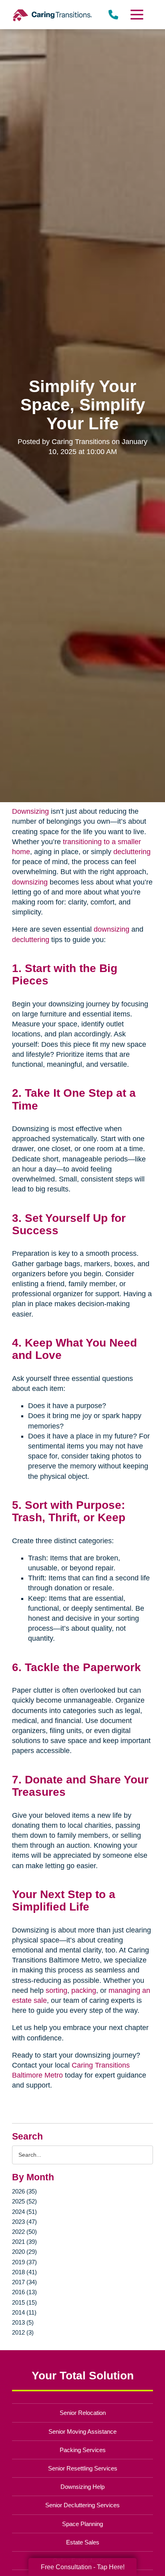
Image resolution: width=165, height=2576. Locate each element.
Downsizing (30, 811)
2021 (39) (24, 2242)
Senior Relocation (83, 2413)
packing (84, 1990)
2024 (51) (24, 2212)
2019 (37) (24, 2262)
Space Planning (82, 2524)
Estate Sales (83, 2542)
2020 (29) (24, 2252)
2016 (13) (24, 2292)
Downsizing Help (82, 2487)
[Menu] (137, 15)
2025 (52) (24, 2201)
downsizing (30, 882)
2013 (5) (23, 2322)
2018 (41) (24, 2272)
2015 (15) (24, 2302)
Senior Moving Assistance (82, 2432)
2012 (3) (23, 2332)
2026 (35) (24, 2191)
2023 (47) (24, 2222)
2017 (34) (24, 2282)
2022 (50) (24, 2232)
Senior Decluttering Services (82, 2505)
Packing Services (83, 2450)
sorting (56, 1990)
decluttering (132, 852)
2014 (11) (24, 2312)
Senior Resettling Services (83, 2468)
